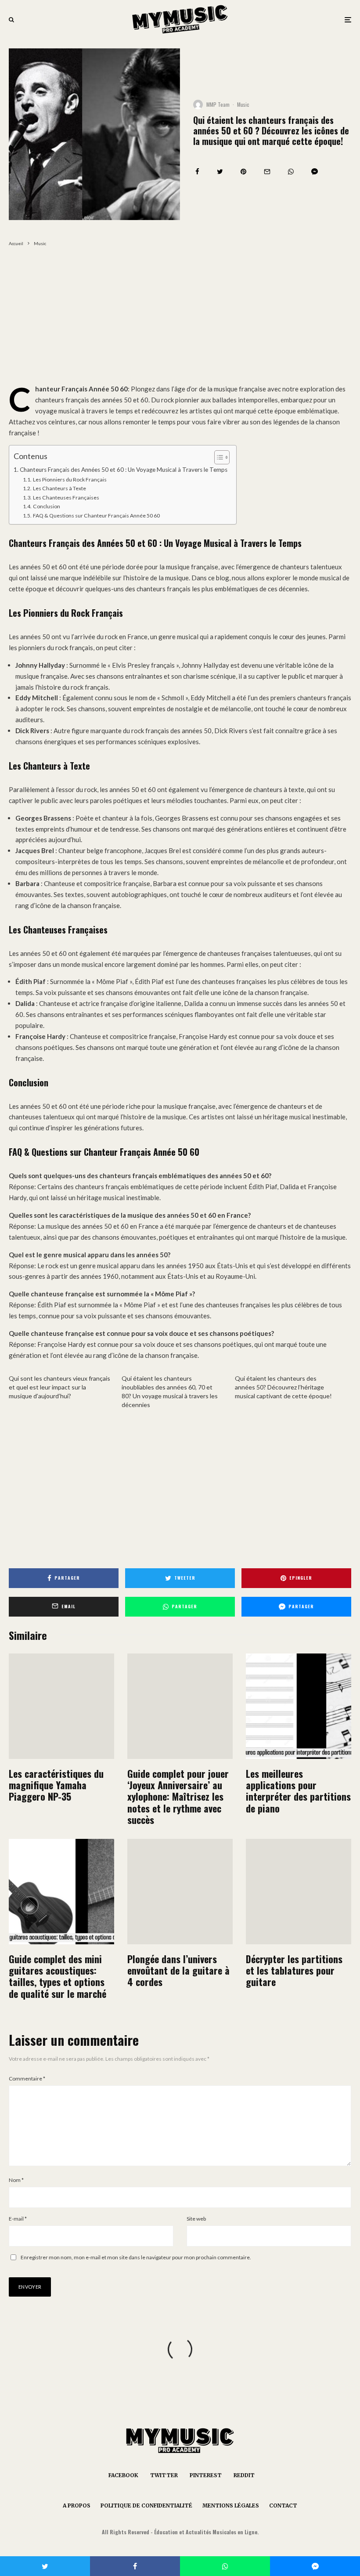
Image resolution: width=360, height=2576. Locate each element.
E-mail (18, 2219)
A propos (77, 2505)
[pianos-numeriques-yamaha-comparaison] (61, 1706)
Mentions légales (231, 2505)
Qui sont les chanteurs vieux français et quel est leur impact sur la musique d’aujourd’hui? (59, 1387)
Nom (16, 2180)
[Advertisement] (180, 318)
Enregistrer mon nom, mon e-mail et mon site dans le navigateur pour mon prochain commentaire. (136, 2257)
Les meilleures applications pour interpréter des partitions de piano (298, 1791)
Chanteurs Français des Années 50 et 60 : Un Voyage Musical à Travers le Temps (124, 470)
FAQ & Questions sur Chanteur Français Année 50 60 (96, 516)
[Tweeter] (220, 172)
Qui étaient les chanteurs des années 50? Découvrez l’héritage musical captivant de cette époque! (283, 1387)
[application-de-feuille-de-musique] (299, 1706)
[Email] (267, 172)
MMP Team (218, 104)
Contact (283, 2505)
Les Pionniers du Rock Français (70, 479)
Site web (196, 2219)
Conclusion (46, 506)
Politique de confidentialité (146, 2505)
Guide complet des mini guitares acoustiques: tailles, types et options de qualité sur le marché (58, 1976)
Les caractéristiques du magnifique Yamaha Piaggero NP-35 (56, 1785)
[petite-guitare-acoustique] (61, 1892)
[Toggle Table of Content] (218, 457)
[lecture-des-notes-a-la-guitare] (299, 1892)
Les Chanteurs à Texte (59, 488)
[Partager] (197, 172)
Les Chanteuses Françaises (66, 497)
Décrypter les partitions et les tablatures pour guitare (294, 1970)
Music (243, 104)
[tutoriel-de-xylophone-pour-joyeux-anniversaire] (180, 1706)
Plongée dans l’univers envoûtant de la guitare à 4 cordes (178, 1970)
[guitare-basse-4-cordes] (180, 1892)
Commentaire (27, 2079)
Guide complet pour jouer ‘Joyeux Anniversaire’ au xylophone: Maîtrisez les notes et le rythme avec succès (178, 1797)
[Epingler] (243, 172)
